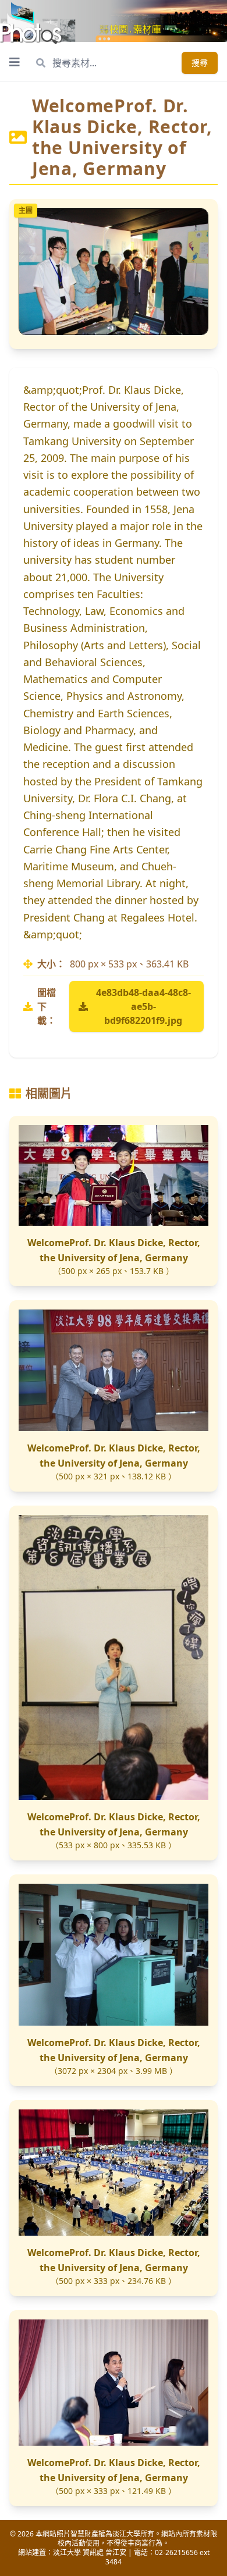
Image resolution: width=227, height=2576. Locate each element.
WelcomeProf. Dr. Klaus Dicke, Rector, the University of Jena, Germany (114, 1250)
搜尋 (200, 63)
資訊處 (93, 2552)
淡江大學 (67, 2552)
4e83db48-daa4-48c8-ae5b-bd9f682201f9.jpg (143, 1006)
